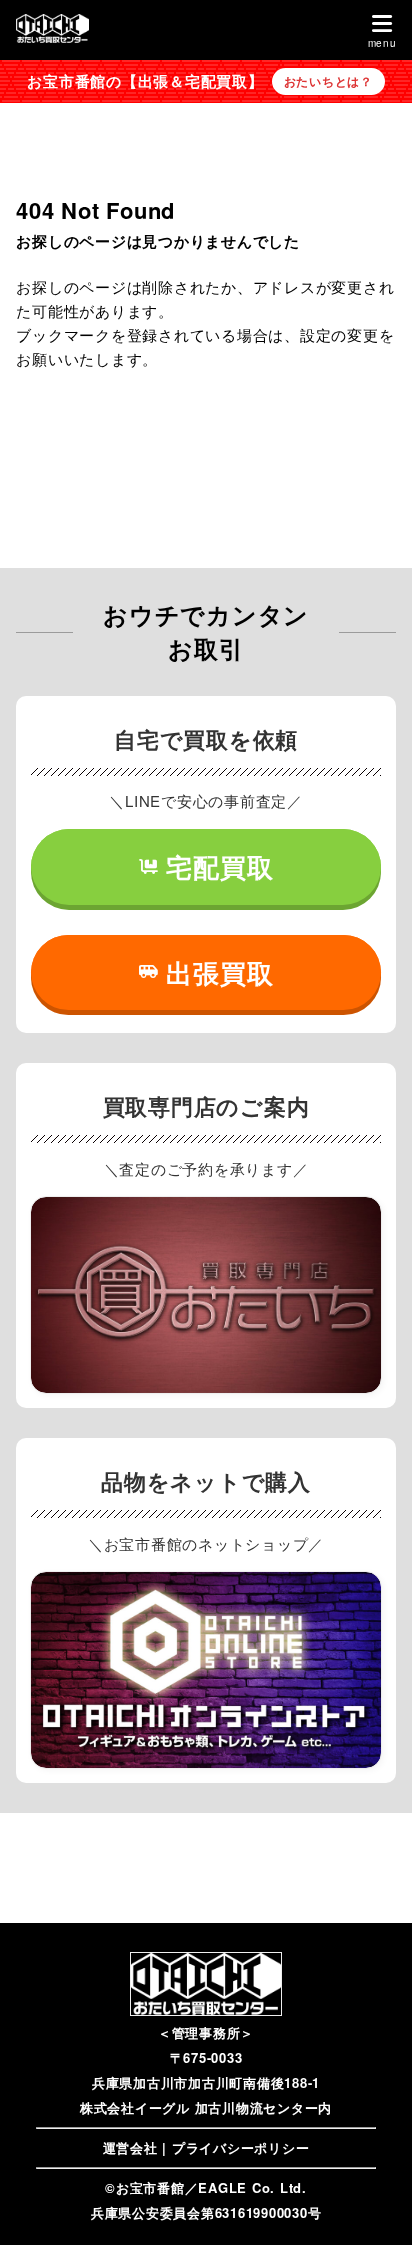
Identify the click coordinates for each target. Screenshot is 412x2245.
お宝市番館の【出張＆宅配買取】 (145, 81)
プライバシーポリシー (241, 2147)
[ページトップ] (372, 2205)
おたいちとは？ (328, 81)
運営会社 (130, 2147)
